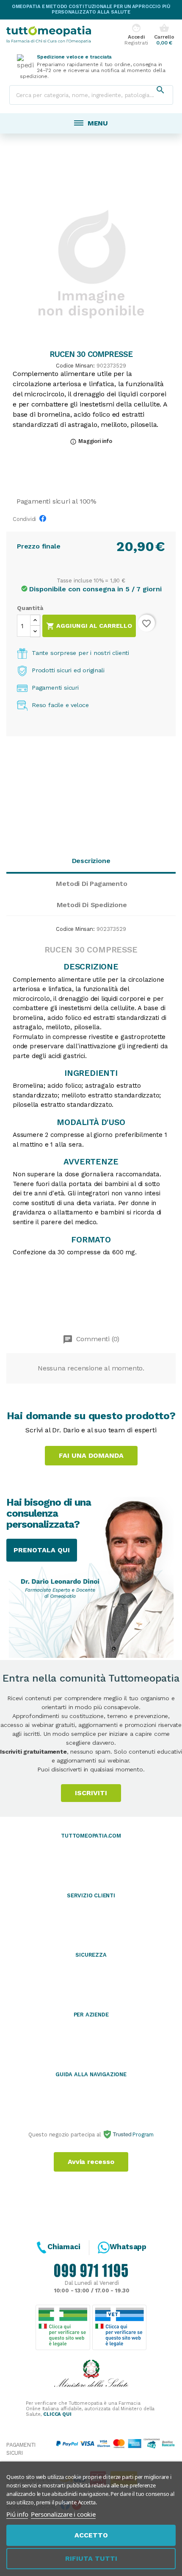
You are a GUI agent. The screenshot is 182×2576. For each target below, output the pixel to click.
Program (142, 2135)
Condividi (45, 521)
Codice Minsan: (75, 366)
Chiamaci (64, 2247)
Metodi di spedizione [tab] (92, 905)
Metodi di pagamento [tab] (91, 884)
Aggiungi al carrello (89, 626)
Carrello (164, 35)
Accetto (91, 2535)
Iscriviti (91, 1793)
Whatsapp (128, 2247)
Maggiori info (91, 441)
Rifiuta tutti (91, 2558)
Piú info (17, 2514)
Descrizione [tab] (91, 861)
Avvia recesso (91, 2162)
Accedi (136, 35)
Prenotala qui (42, 1550)
